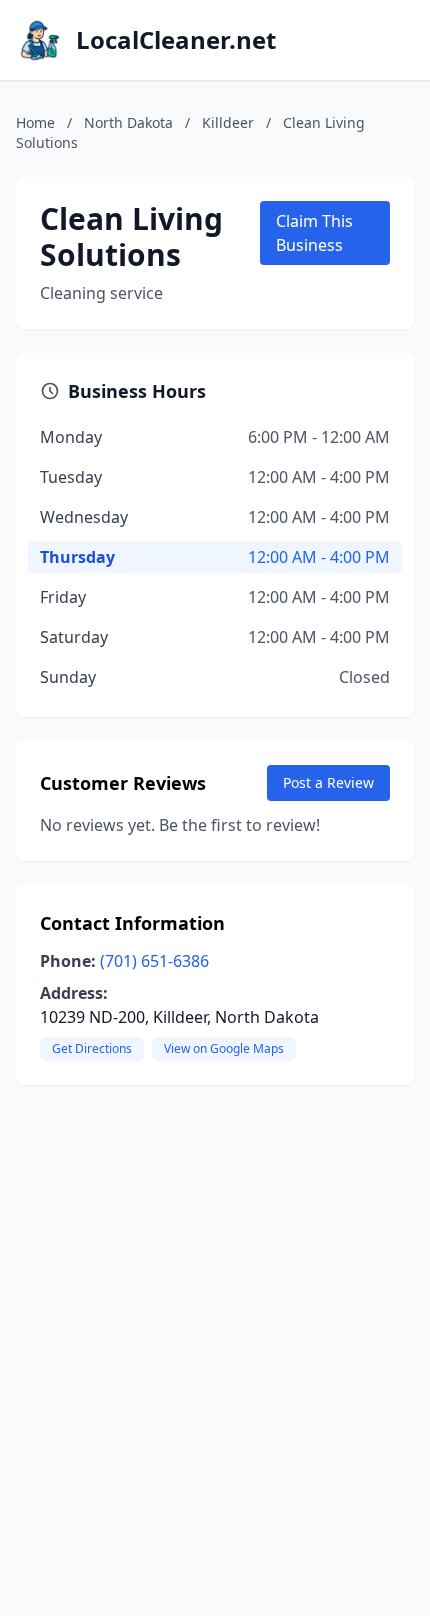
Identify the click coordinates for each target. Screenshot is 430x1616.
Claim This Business (314, 233)
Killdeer (228, 122)
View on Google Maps (224, 1048)
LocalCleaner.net (176, 40)
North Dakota (128, 122)
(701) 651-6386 (154, 961)
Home (35, 122)
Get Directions (92, 1048)
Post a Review (328, 782)
